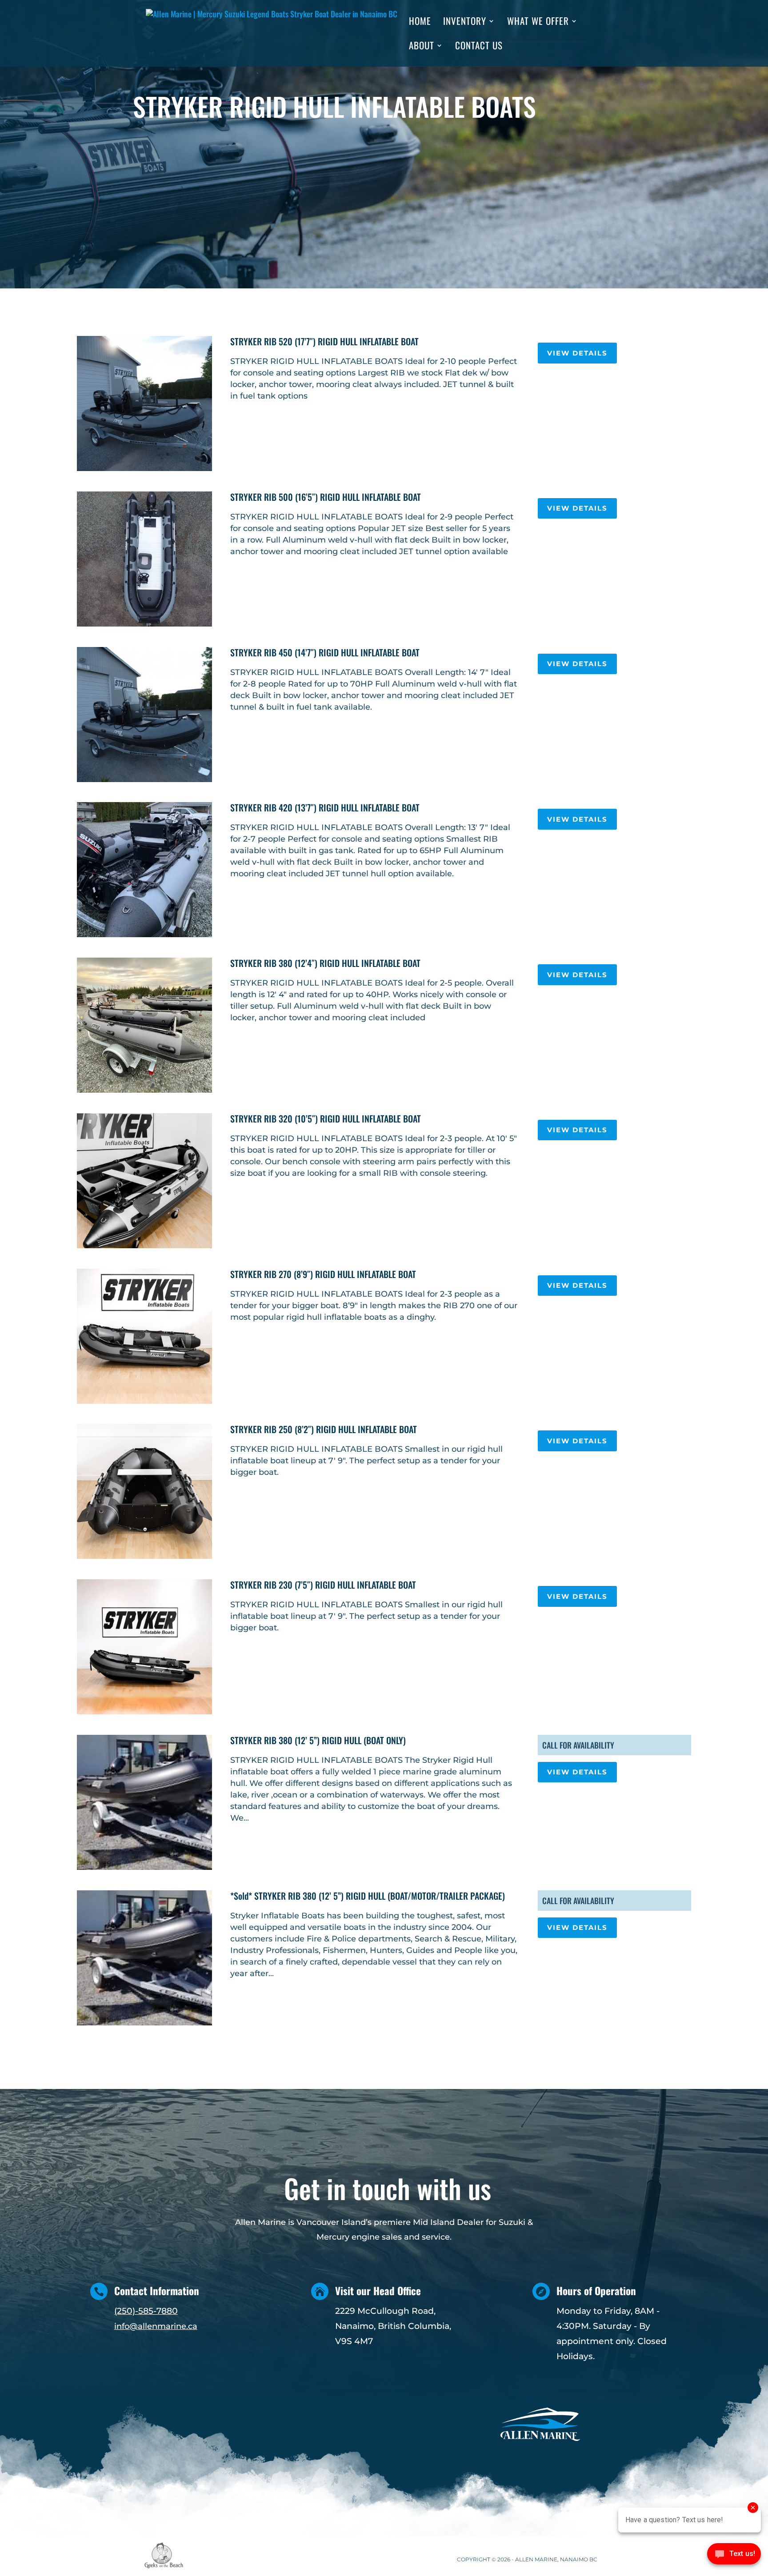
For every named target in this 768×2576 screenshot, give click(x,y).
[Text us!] (734, 2557)
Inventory (465, 23)
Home (420, 23)
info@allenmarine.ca (156, 2326)
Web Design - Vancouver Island (164, 2556)
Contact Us (479, 47)
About (422, 47)
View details (577, 353)
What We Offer (538, 23)
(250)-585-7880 (146, 2311)
